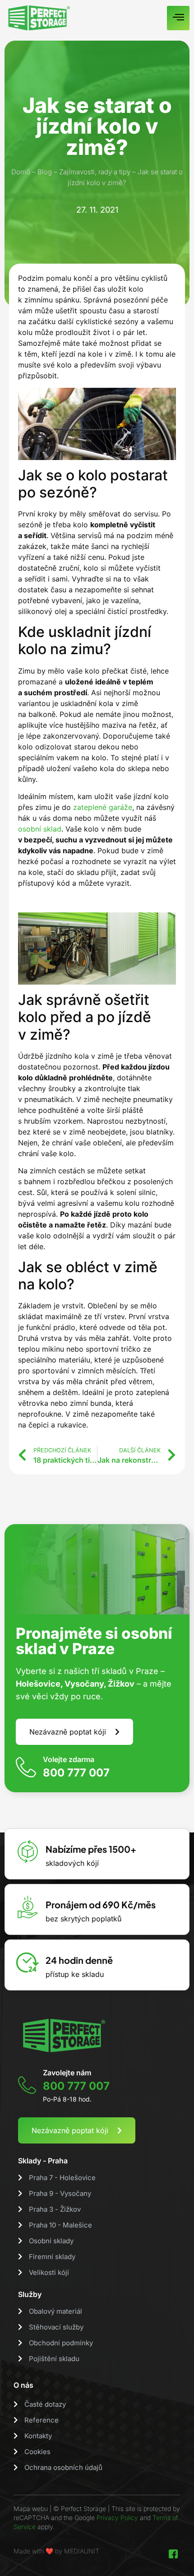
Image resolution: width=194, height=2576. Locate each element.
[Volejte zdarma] (26, 1767)
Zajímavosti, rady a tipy (95, 172)
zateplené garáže (103, 807)
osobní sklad (40, 829)
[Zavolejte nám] (27, 2085)
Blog (45, 172)
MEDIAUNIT (82, 2551)
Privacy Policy (117, 2518)
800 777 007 (76, 1773)
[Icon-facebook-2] (173, 2554)
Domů (21, 172)
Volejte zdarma (69, 1759)
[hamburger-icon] (178, 18)
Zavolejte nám (67, 2073)
